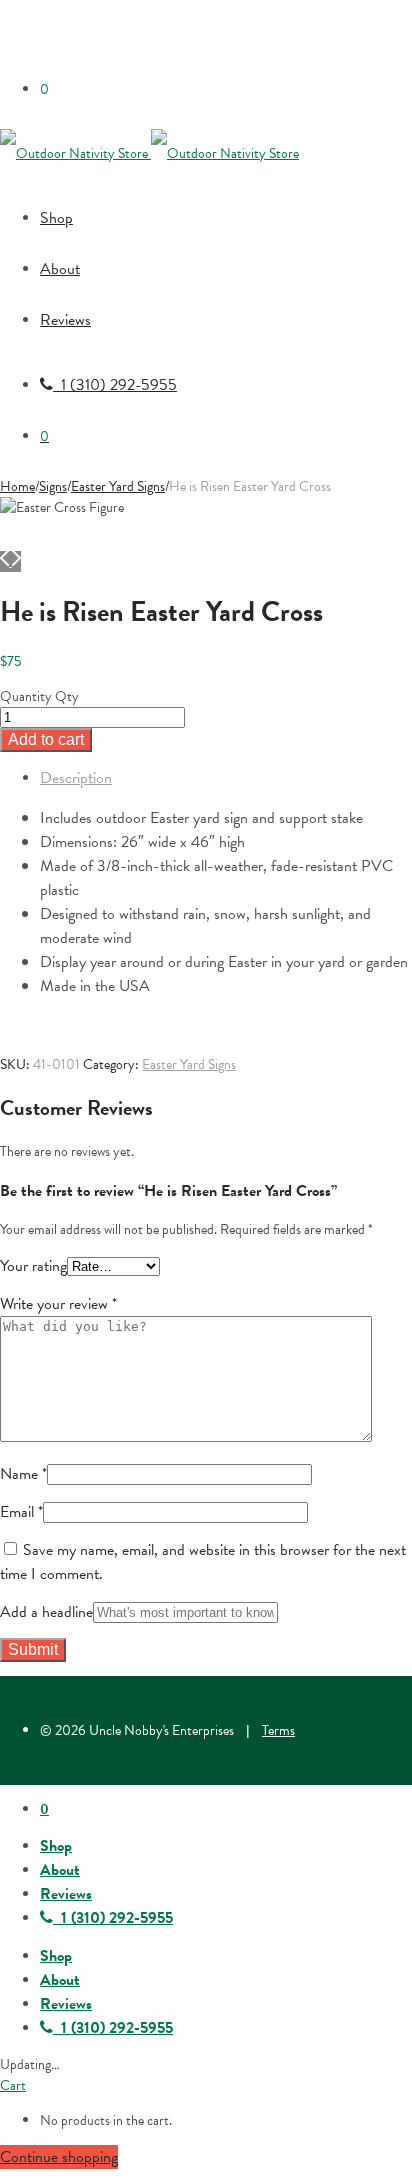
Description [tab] (76, 778)
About (60, 269)
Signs (53, 486)
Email (21, 1512)
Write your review (58, 1304)
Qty (67, 696)
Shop (56, 218)
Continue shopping (59, 2157)
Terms (278, 1730)
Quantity (26, 696)
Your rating (33, 1266)
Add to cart (46, 739)
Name (23, 1474)
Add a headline (46, 1612)
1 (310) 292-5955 (115, 385)
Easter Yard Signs (118, 486)
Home (17, 486)
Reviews (65, 320)
